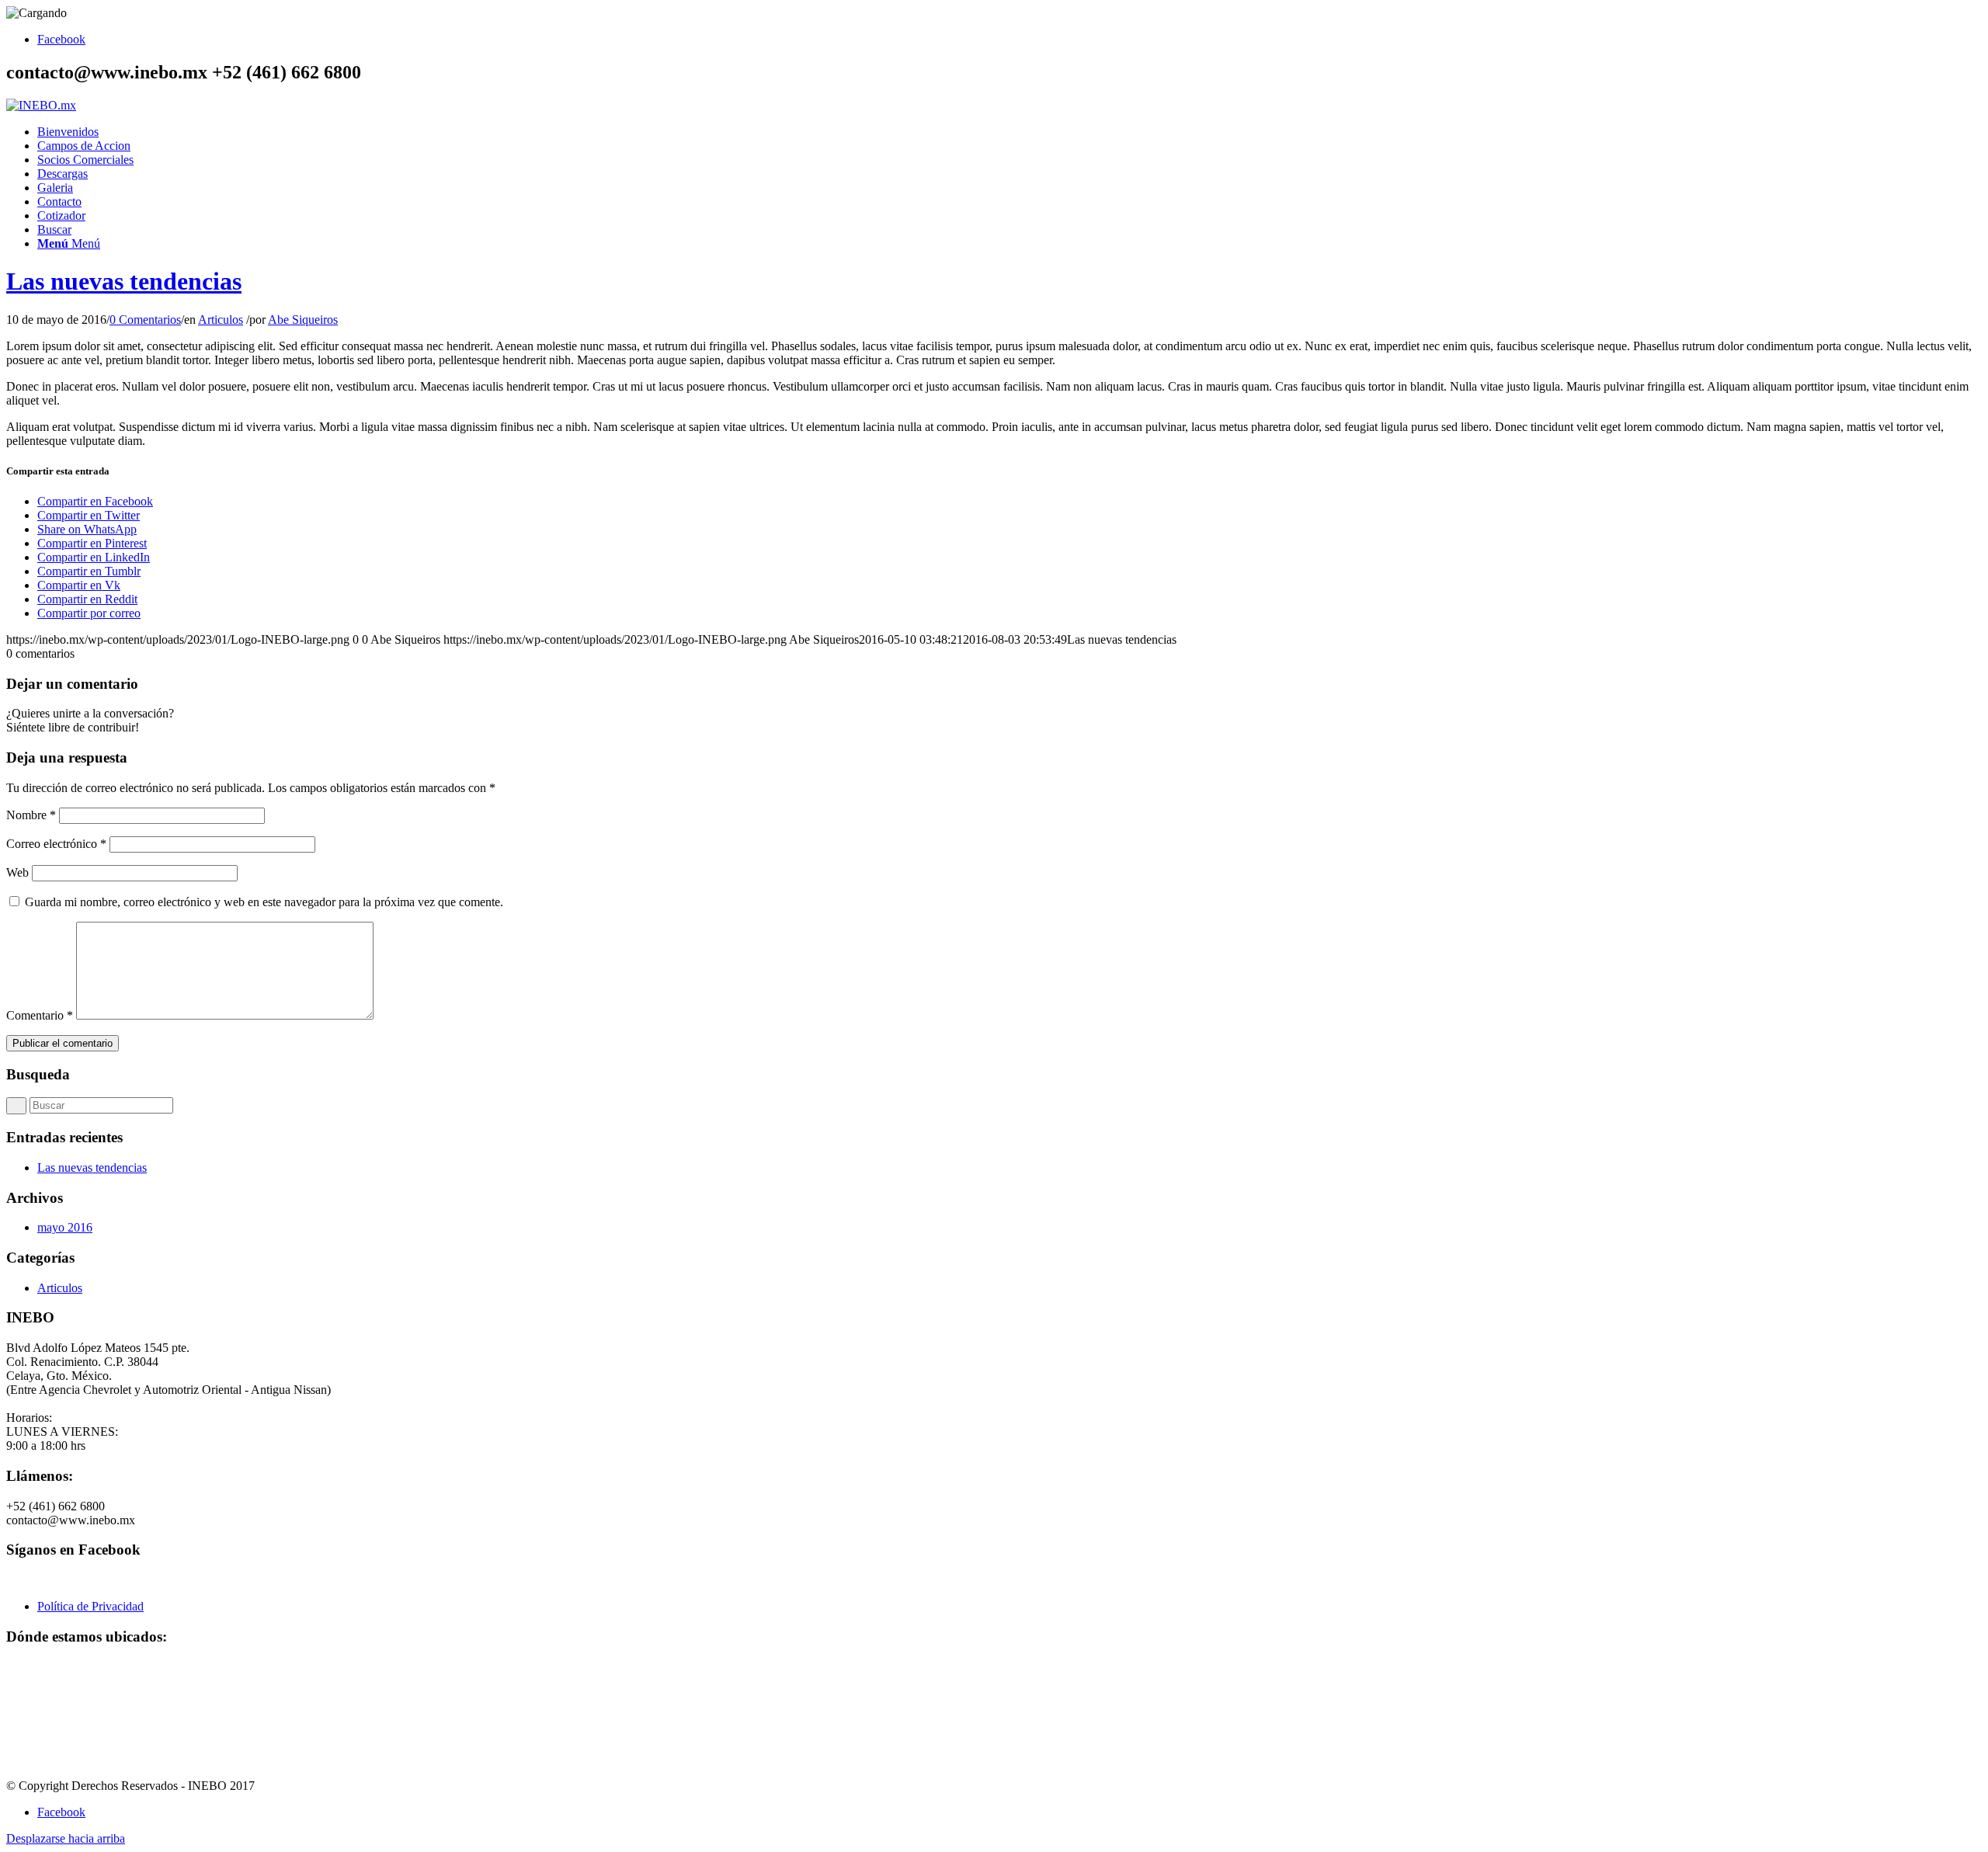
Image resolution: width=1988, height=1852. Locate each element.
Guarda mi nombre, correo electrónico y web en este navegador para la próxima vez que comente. (264, 902)
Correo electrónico (56, 844)
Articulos (221, 320)
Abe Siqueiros (303, 320)
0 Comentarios (145, 320)
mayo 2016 (65, 1227)
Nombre (31, 815)
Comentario (40, 1015)
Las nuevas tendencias (124, 281)
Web (17, 872)
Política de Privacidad (90, 1606)
